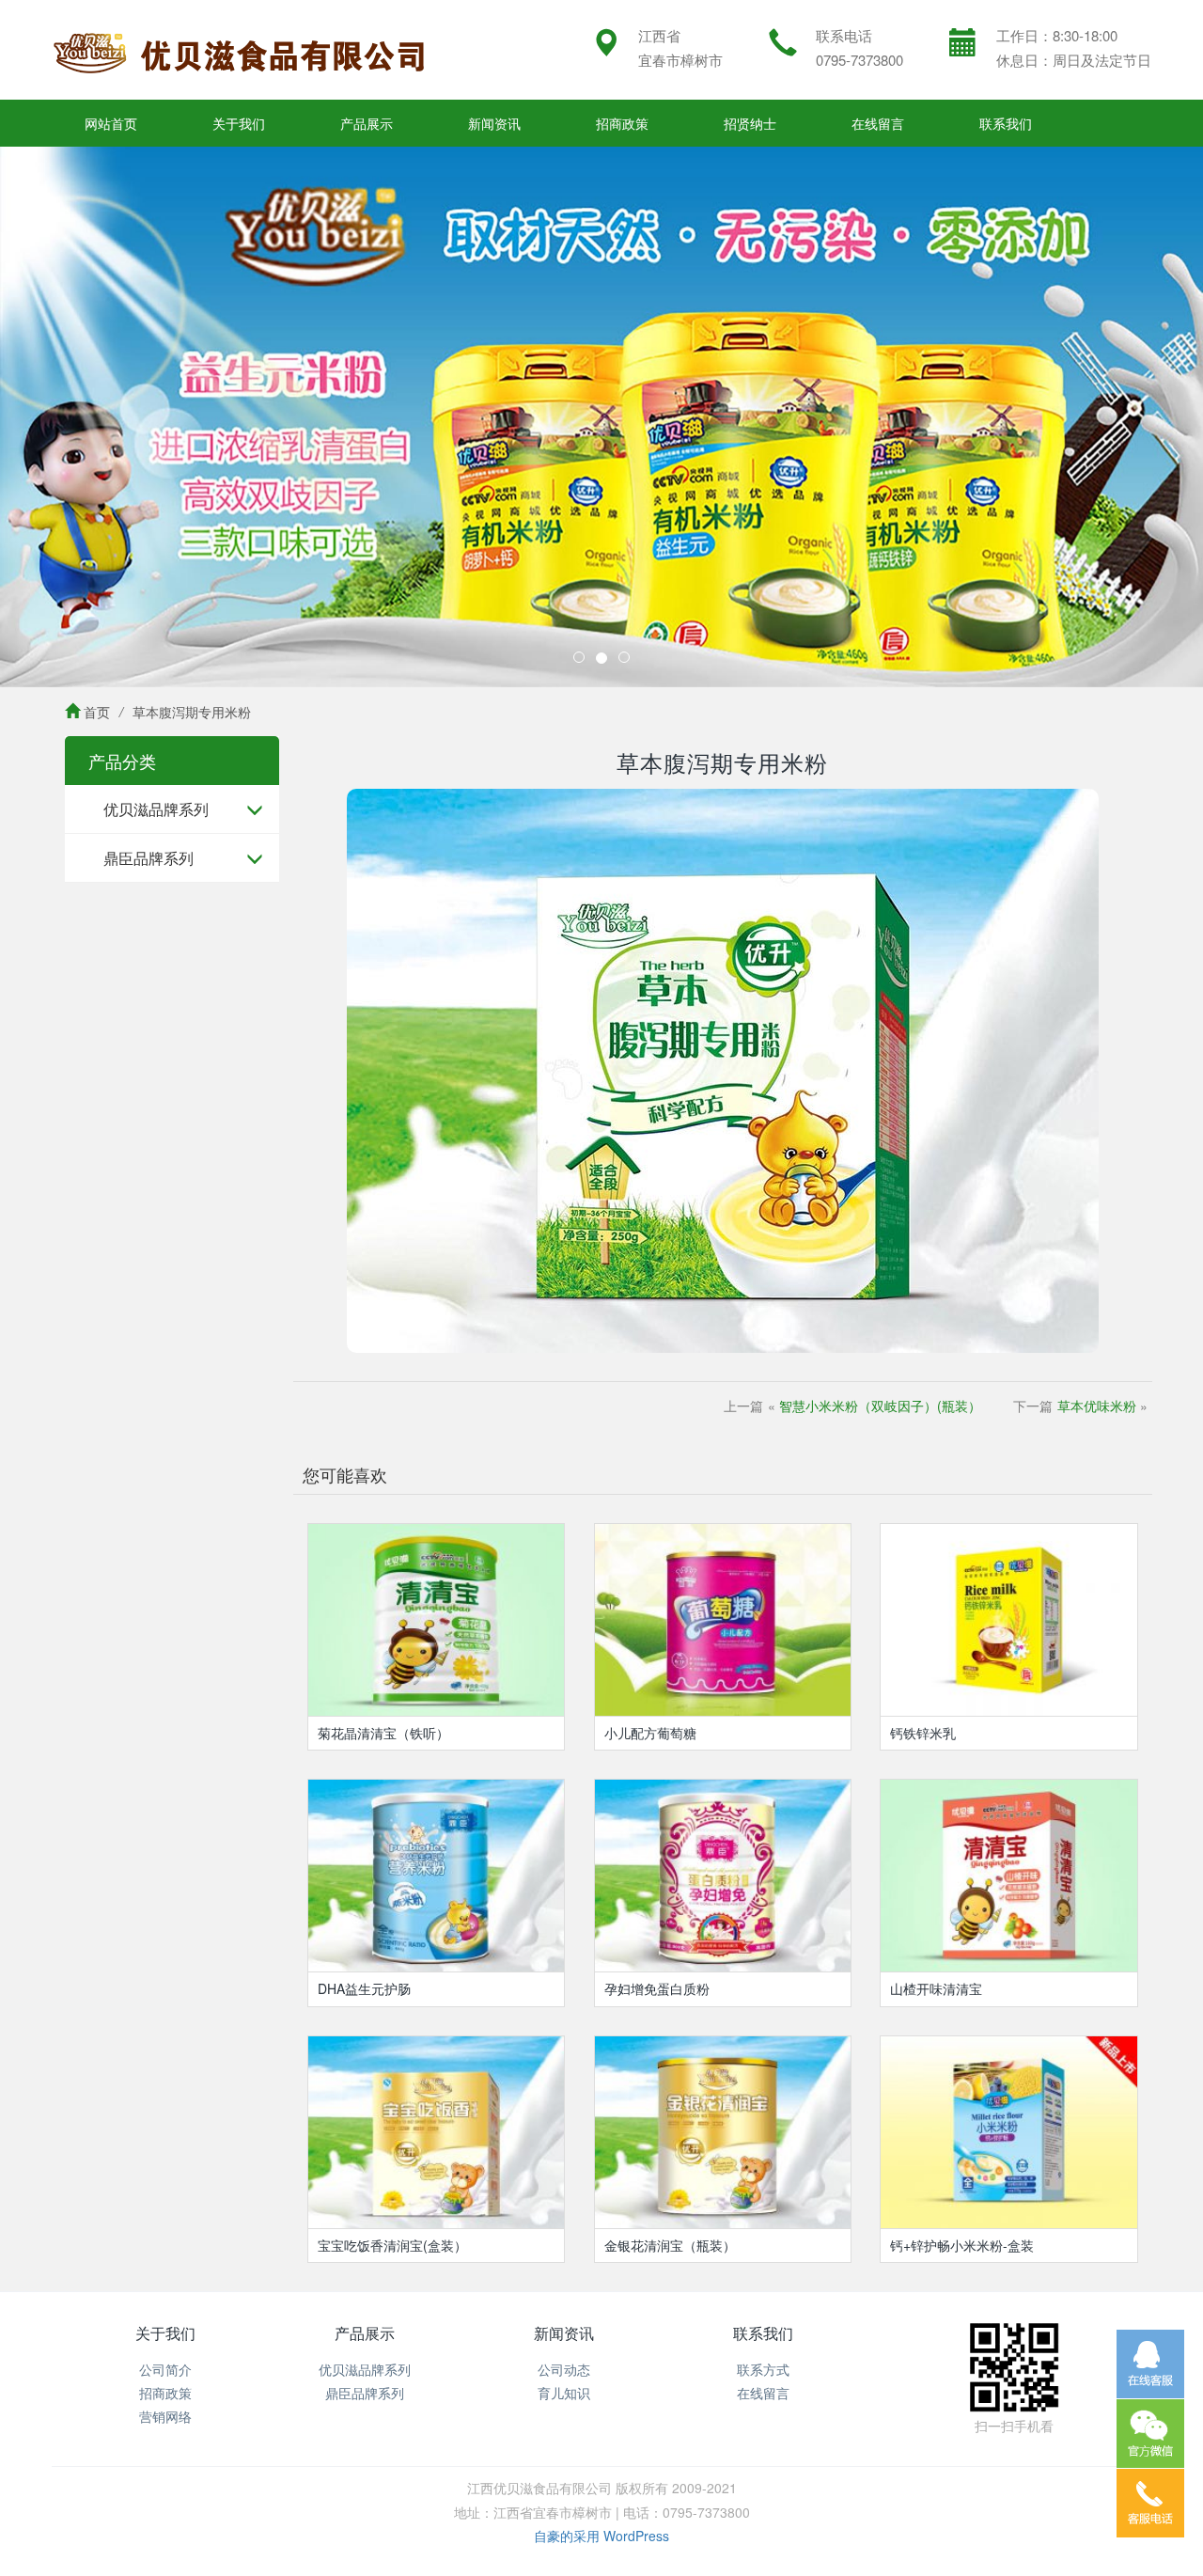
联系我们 (1006, 123)
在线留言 (878, 123)
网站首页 (111, 123)
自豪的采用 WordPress (601, 2536)
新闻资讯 (494, 123)
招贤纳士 (750, 123)
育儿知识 (564, 2393)
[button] (90, 417)
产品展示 (367, 123)
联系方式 (763, 2369)
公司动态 (564, 2369)
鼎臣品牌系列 (148, 858)
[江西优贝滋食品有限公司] (240, 50)
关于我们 (239, 123)
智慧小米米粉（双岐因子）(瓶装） (880, 1406)
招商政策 (622, 123)
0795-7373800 (859, 60)
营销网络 (165, 2416)
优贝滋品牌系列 (156, 809)
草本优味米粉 (1097, 1406)
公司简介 (165, 2369)
